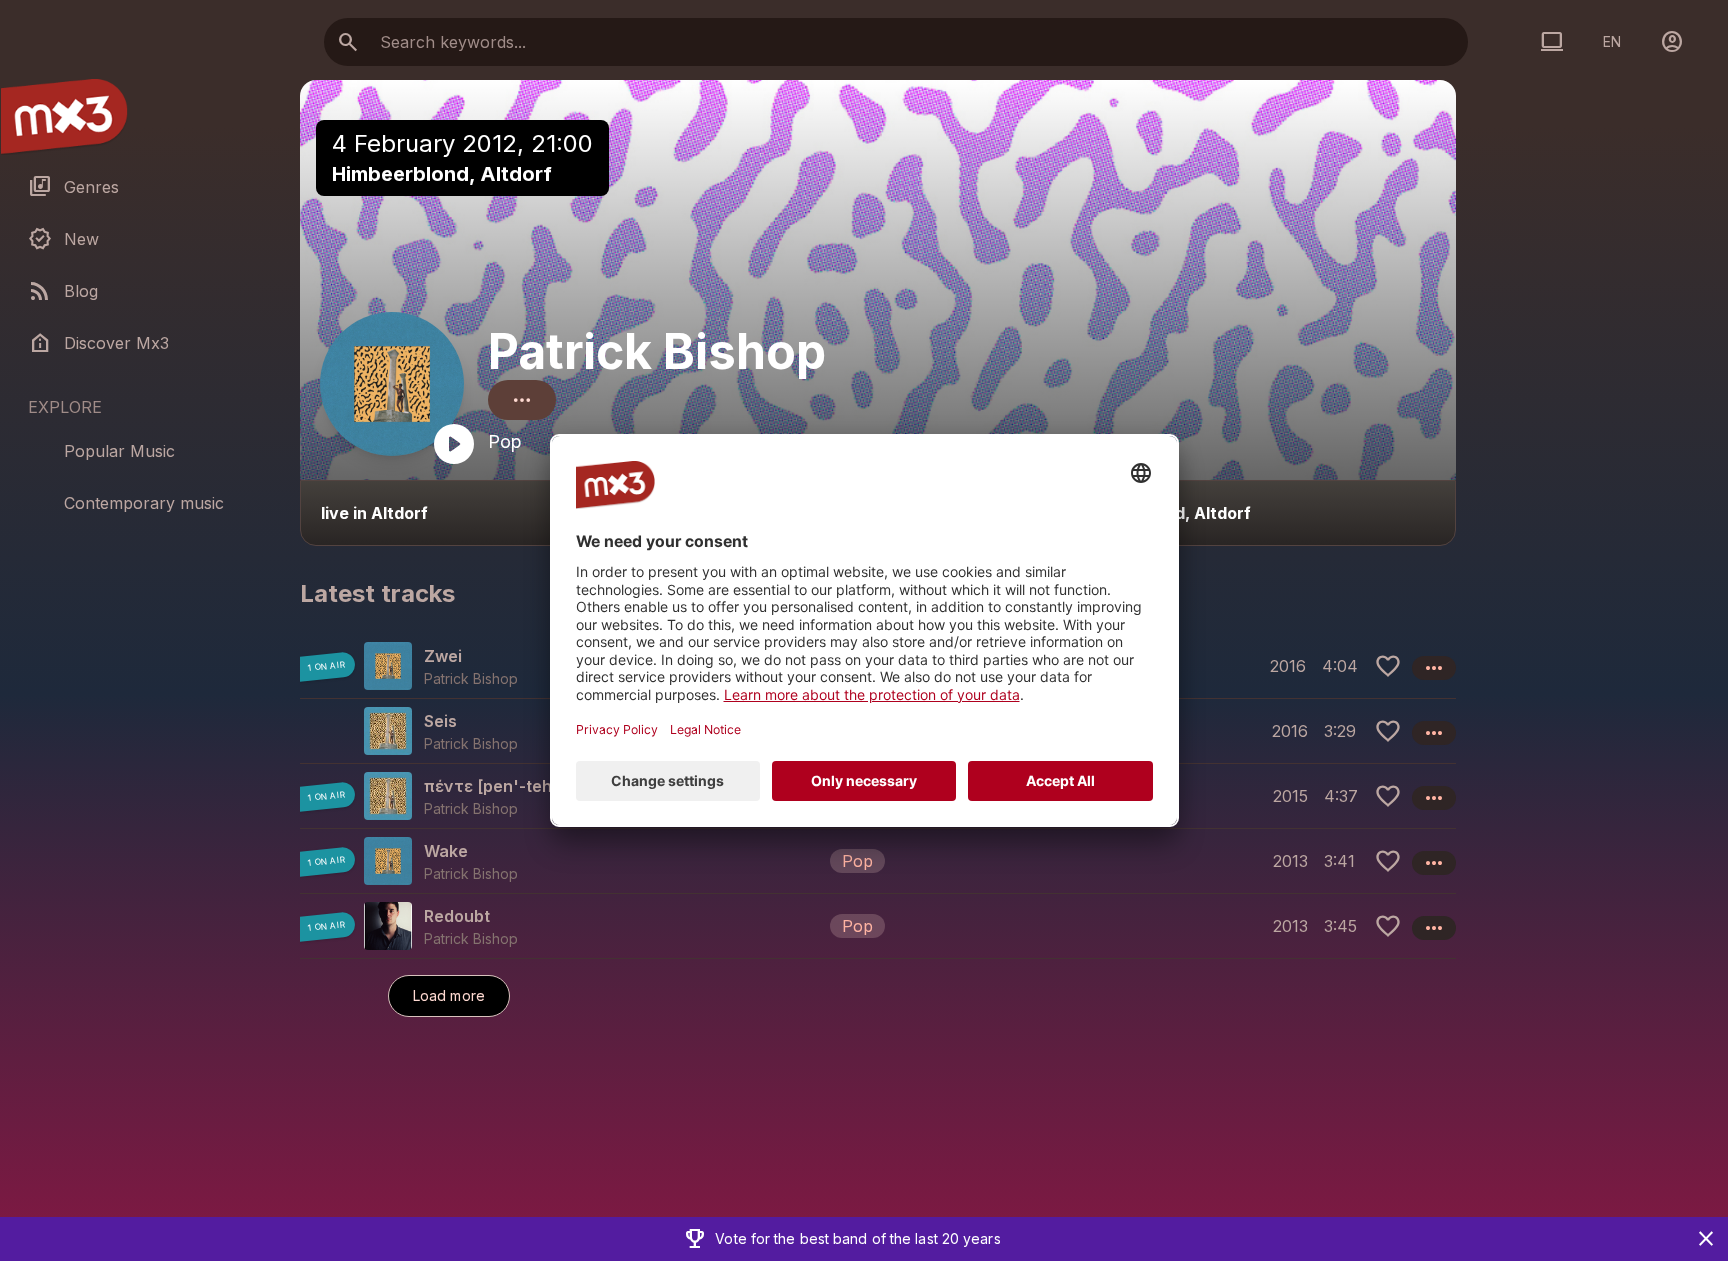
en (1612, 41)
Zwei (443, 656)
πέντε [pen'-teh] (491, 786)
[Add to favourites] (1388, 666)
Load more (449, 995)
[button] (878, 860)
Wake (446, 851)
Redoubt (457, 916)
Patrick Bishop (657, 351)
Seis (440, 721)
